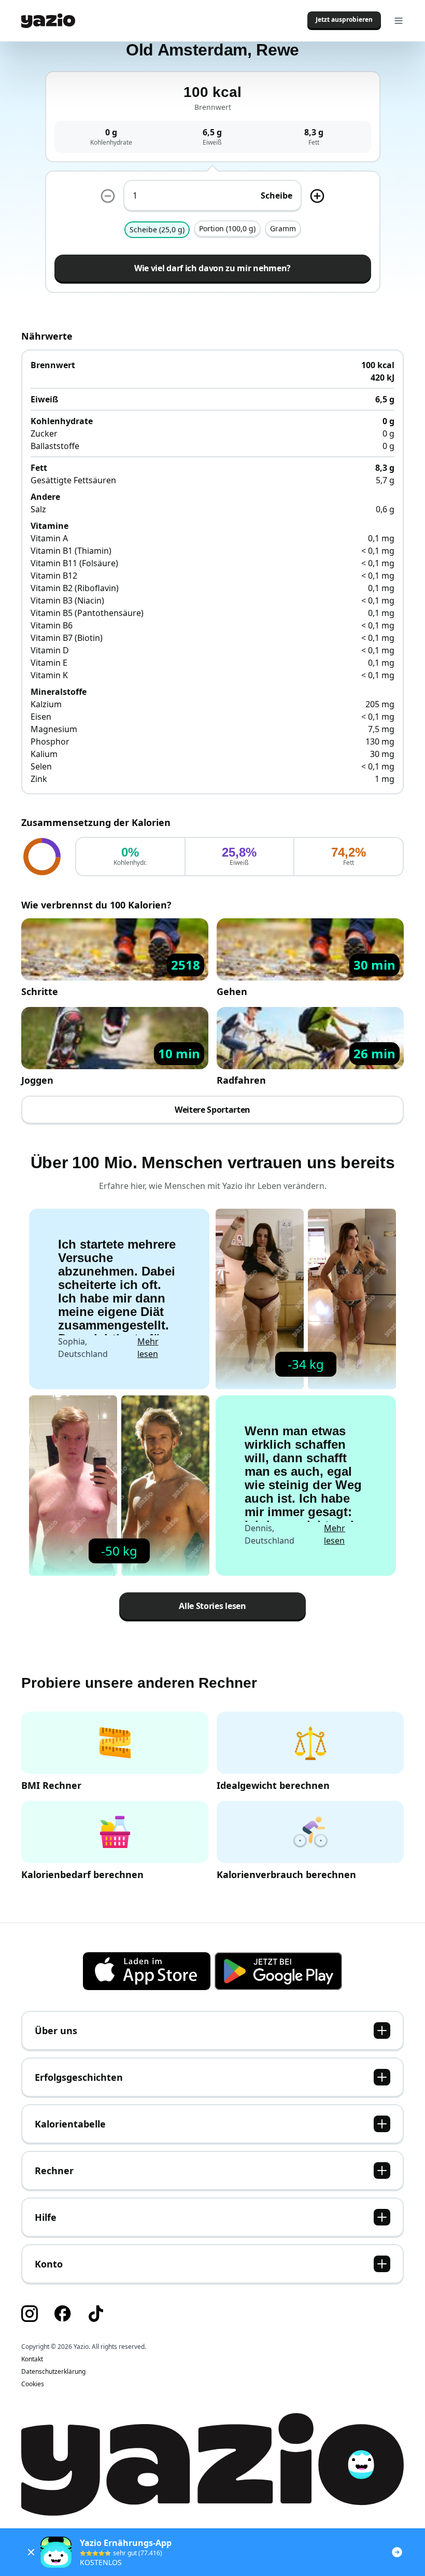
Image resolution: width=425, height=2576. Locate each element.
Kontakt (32, 2359)
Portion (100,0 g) (227, 228)
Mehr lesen (148, 1348)
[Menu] (399, 21)
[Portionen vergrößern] (317, 196)
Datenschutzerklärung (53, 2372)
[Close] (31, 2552)
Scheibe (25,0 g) (157, 229)
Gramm (283, 228)
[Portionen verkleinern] (108, 196)
